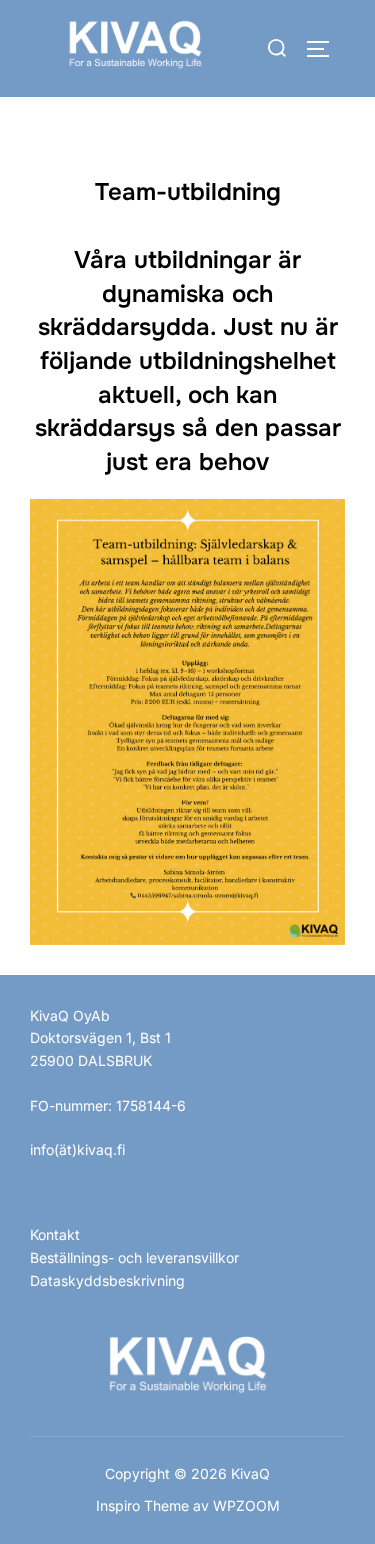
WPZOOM (246, 1505)
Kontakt (55, 1234)
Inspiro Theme (142, 1505)
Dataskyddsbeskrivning (107, 1280)
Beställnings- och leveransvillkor (134, 1257)
